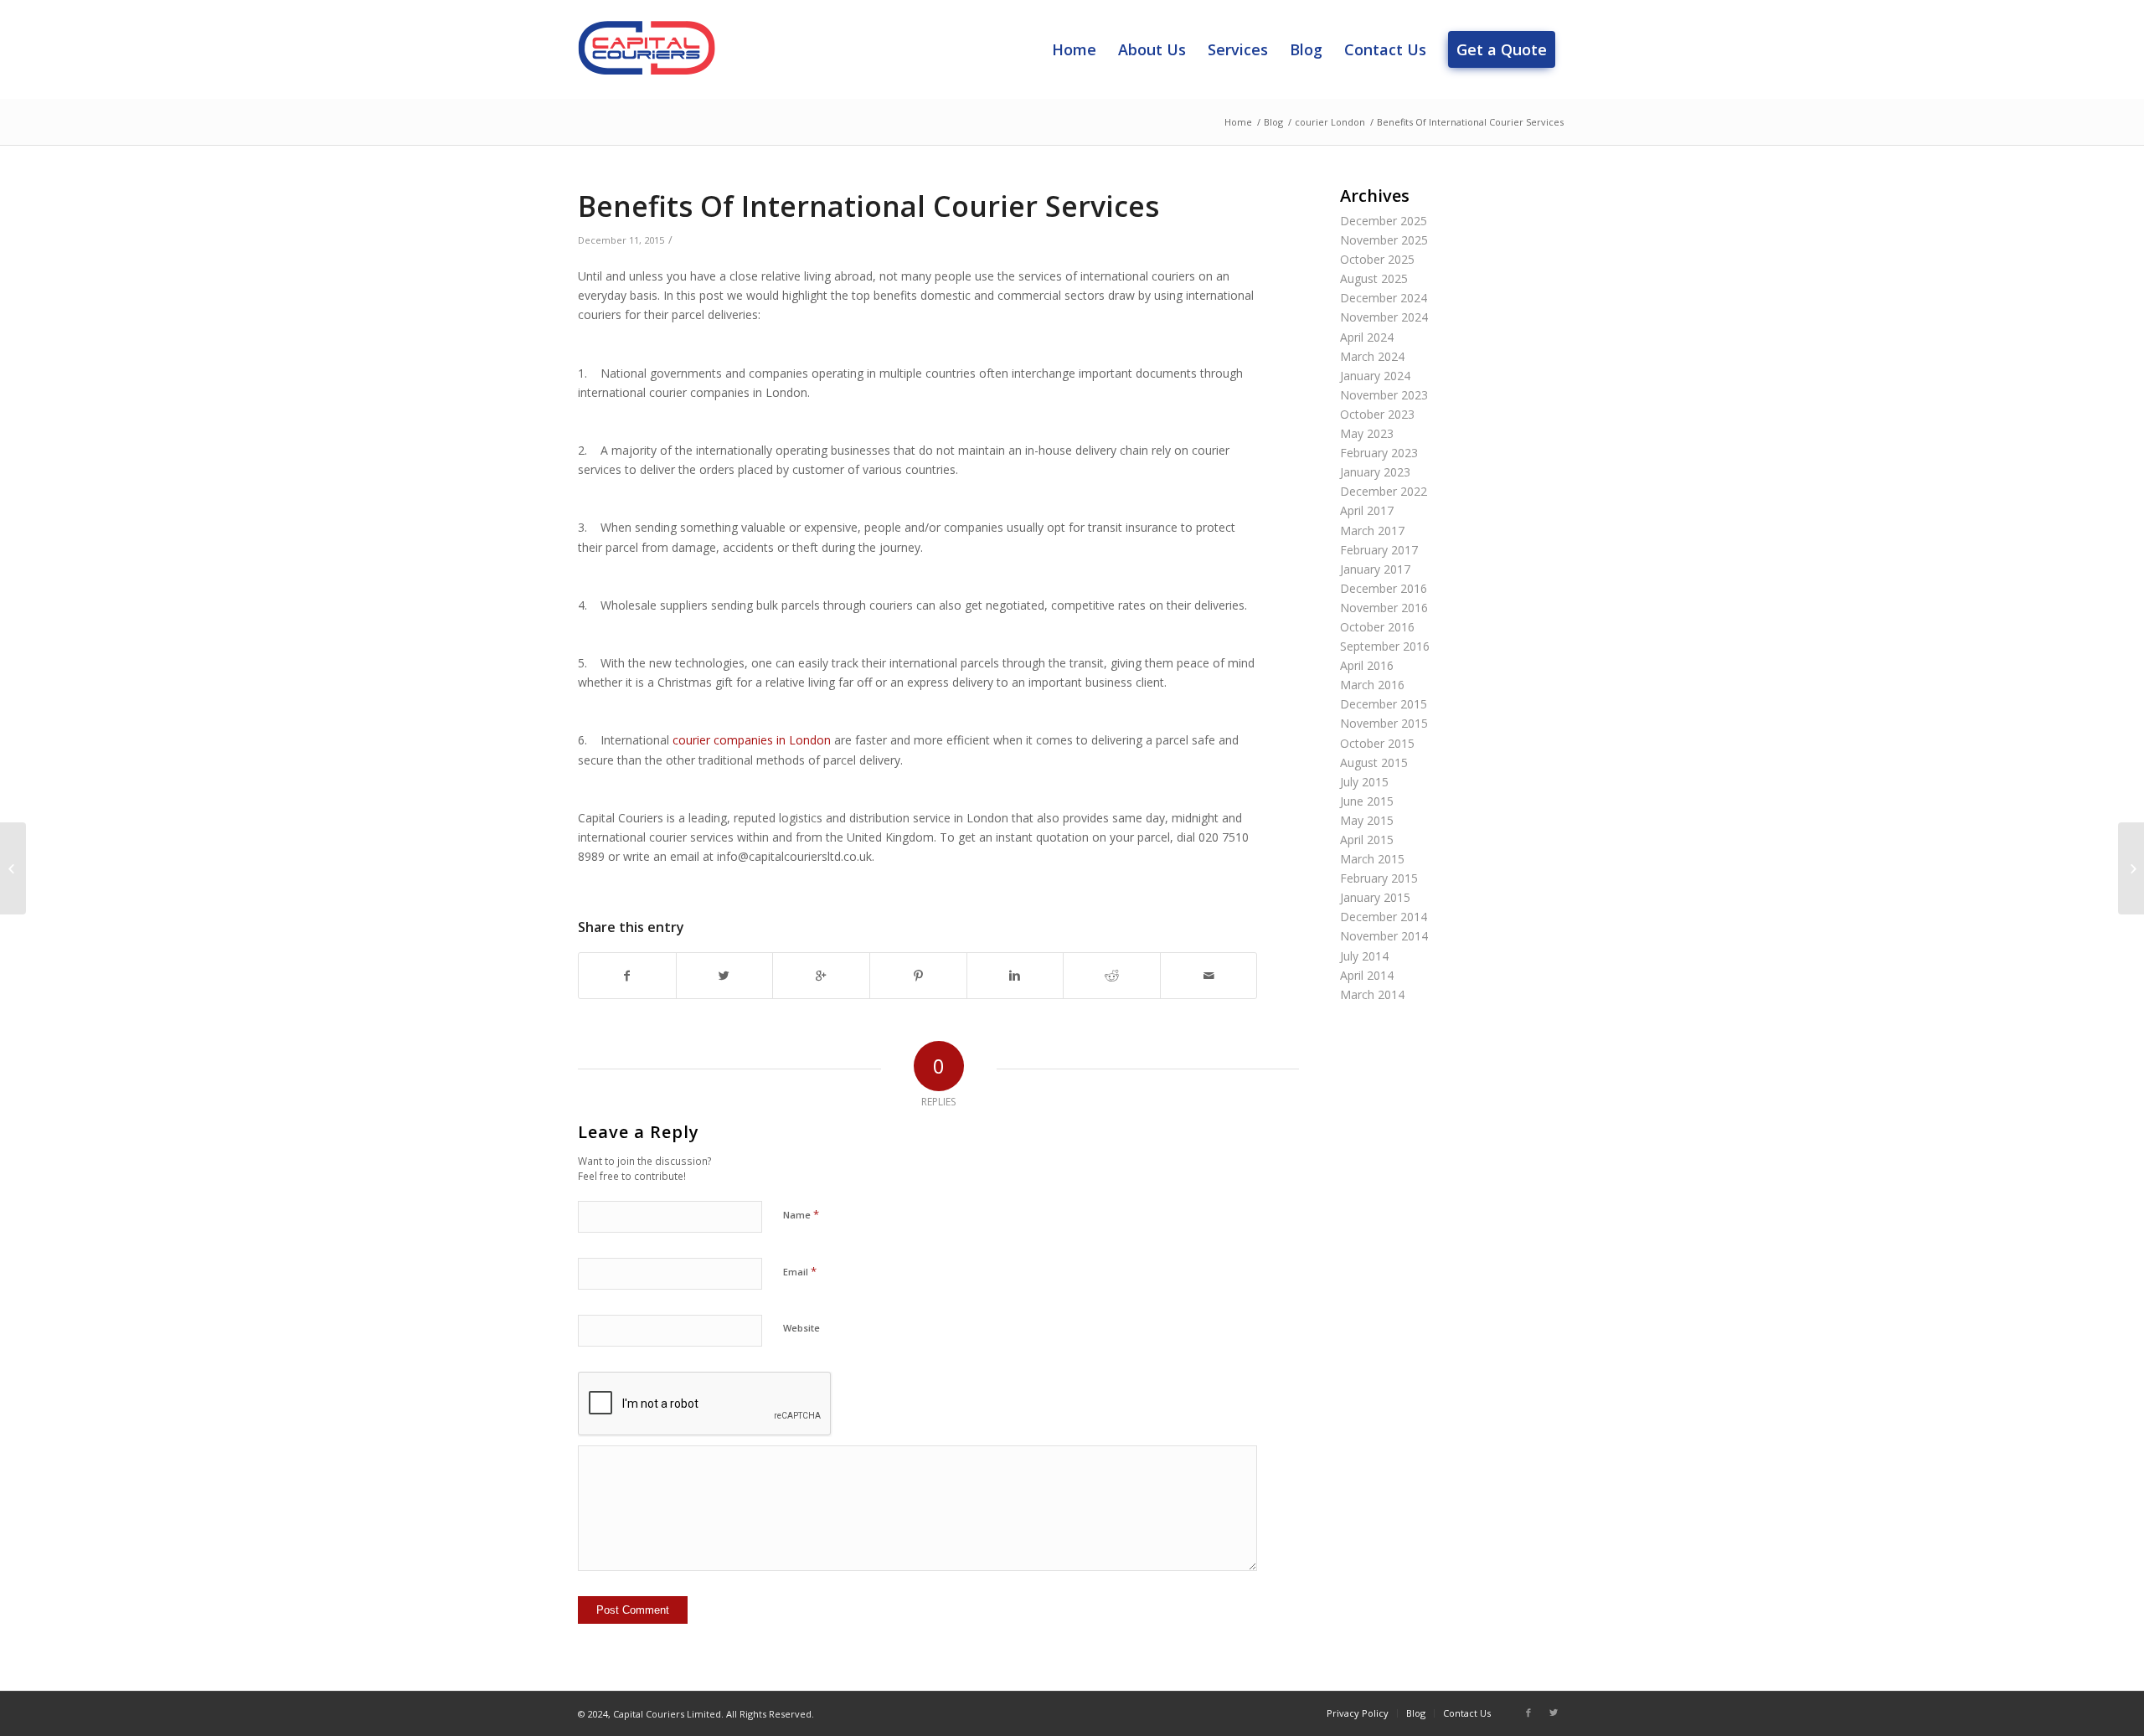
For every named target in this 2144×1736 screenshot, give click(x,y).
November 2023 (1384, 395)
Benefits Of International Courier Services (868, 206)
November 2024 (1384, 317)
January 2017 (1375, 569)
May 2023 (1367, 433)
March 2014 (1372, 994)
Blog (1273, 122)
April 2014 (1367, 975)
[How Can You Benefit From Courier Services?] (13, 868)
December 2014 (1384, 917)
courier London (1330, 122)
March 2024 (1372, 356)
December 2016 (1384, 588)
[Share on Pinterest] (918, 976)
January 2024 (1375, 376)
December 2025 (1384, 221)
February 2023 (1379, 453)
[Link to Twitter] (1554, 1713)
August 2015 (1374, 762)
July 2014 (1364, 956)
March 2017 (1372, 531)
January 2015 (1375, 897)
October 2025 (1377, 259)
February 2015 (1379, 878)
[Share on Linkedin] (1015, 976)
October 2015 (1377, 743)
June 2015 (1367, 801)
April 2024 (1367, 337)
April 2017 (1367, 510)
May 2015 (1367, 820)
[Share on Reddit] (1112, 976)
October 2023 (1377, 414)
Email (800, 1271)
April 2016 (1367, 665)
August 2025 (1374, 278)
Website (801, 1328)
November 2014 (1384, 936)
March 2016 (1372, 685)
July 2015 (1364, 782)
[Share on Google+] (821, 976)
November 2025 (1384, 240)
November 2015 (1384, 723)
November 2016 (1384, 608)
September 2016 (1385, 646)
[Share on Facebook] (627, 976)
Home (1238, 122)
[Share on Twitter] (725, 976)
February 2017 (1379, 550)
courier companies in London (752, 740)
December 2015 (1384, 704)
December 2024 (1384, 298)
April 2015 (1367, 840)
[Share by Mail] (1209, 976)
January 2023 (1375, 472)
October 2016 (1377, 627)
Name (801, 1214)
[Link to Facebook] (1528, 1713)
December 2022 (1384, 491)
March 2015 (1372, 859)
